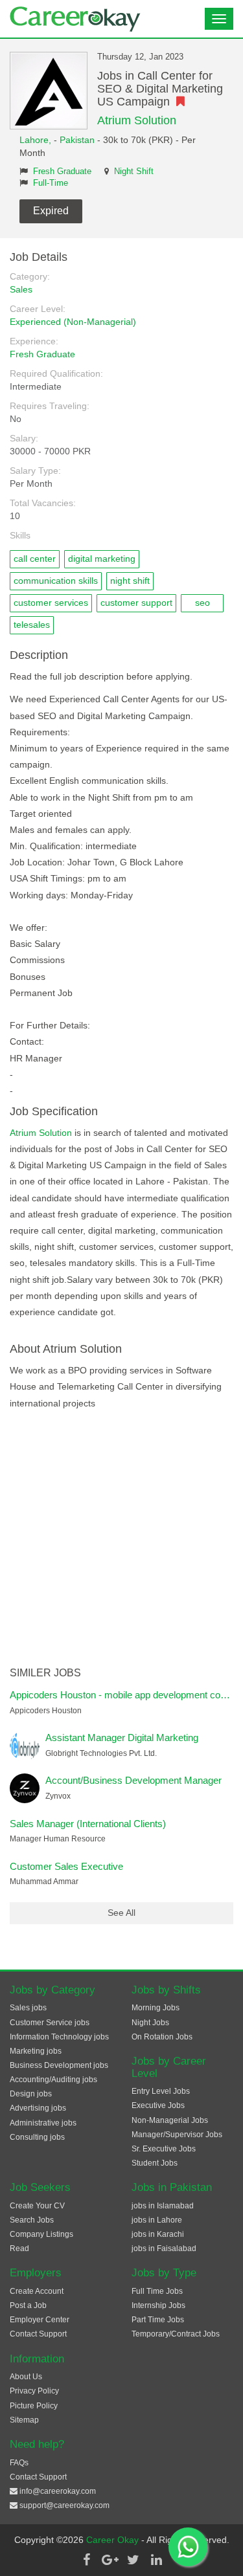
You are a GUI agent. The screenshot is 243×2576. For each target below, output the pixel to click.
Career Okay (114, 2540)
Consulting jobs (37, 2137)
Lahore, (37, 140)
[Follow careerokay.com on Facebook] (87, 2560)
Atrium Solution (137, 120)
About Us (26, 2377)
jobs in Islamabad (163, 2206)
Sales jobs (28, 2008)
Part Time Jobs (158, 2320)
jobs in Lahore (157, 2220)
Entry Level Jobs (161, 2091)
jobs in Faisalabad (164, 2248)
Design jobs (31, 2094)
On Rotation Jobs (162, 2037)
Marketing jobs (36, 2051)
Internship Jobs (158, 2305)
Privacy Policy (34, 2391)
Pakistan (77, 140)
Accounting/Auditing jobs (53, 2080)
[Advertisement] (121, 1539)
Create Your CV (37, 2206)
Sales (21, 289)
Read (19, 2248)
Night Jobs (150, 2023)
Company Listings (41, 2234)
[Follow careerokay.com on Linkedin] (157, 2560)
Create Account (37, 2291)
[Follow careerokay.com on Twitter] (133, 2560)
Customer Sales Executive (66, 1866)
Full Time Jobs (157, 2291)
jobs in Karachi (158, 2234)
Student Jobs (155, 2163)
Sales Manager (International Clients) (88, 1824)
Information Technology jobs (59, 2037)
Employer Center (40, 2320)
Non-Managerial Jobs (170, 2120)
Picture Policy (34, 2406)
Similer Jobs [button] (45, 1673)
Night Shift (134, 172)
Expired (51, 211)
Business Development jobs (59, 2065)
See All (121, 1913)
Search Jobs (32, 2220)
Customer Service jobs (50, 2023)
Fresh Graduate (62, 172)
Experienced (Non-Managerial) (73, 322)
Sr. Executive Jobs (164, 2149)
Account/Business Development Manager (133, 1780)
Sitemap (24, 2420)
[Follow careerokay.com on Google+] (110, 2560)
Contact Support (38, 2334)
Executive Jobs (158, 2105)
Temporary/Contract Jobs (176, 2334)
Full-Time (51, 183)
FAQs (19, 2463)
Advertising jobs (38, 2108)
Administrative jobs (43, 2123)
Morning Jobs (156, 2008)
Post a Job (28, 2305)
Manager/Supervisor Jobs (177, 2135)
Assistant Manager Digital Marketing (122, 1738)
